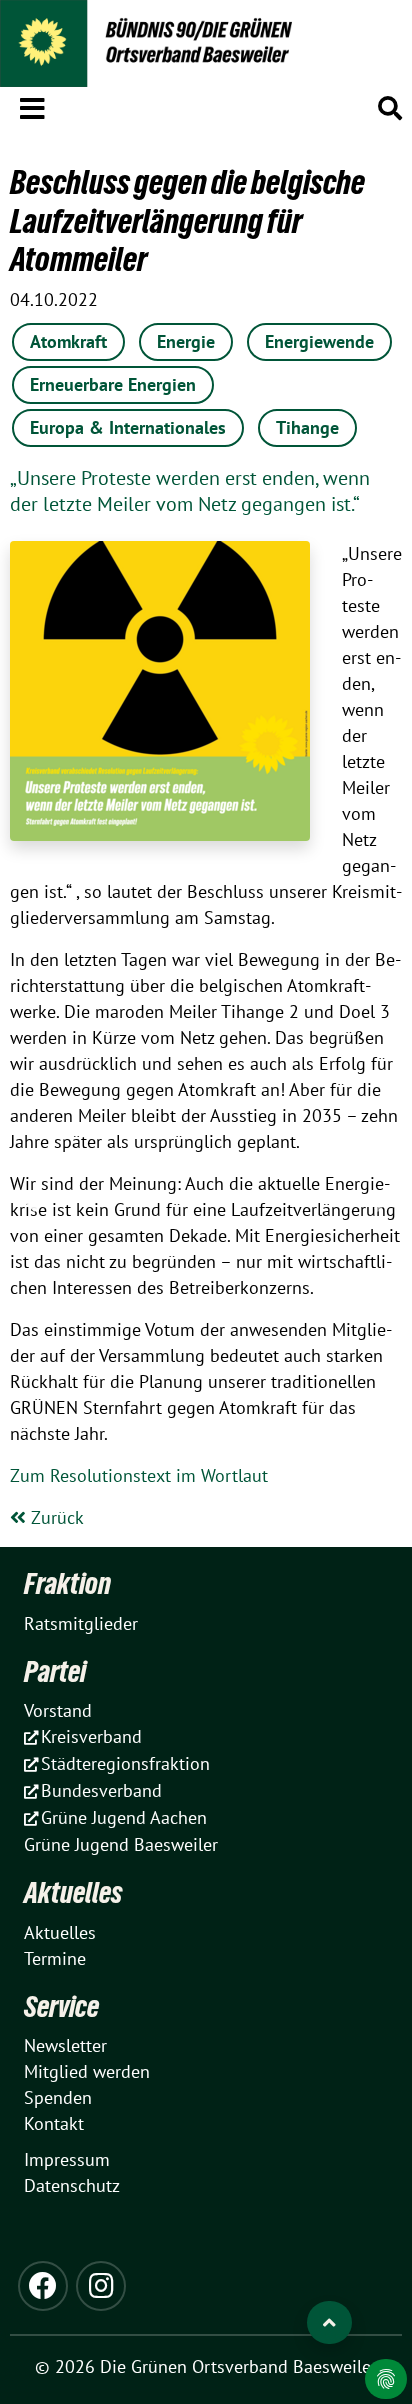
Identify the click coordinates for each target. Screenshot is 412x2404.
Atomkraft (68, 341)
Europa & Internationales (128, 427)
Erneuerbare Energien (113, 384)
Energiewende (319, 341)
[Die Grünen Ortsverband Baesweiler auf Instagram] (101, 2286)
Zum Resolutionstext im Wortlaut (139, 1475)
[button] (32, 105)
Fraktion (67, 1583)
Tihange (307, 427)
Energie (186, 341)
